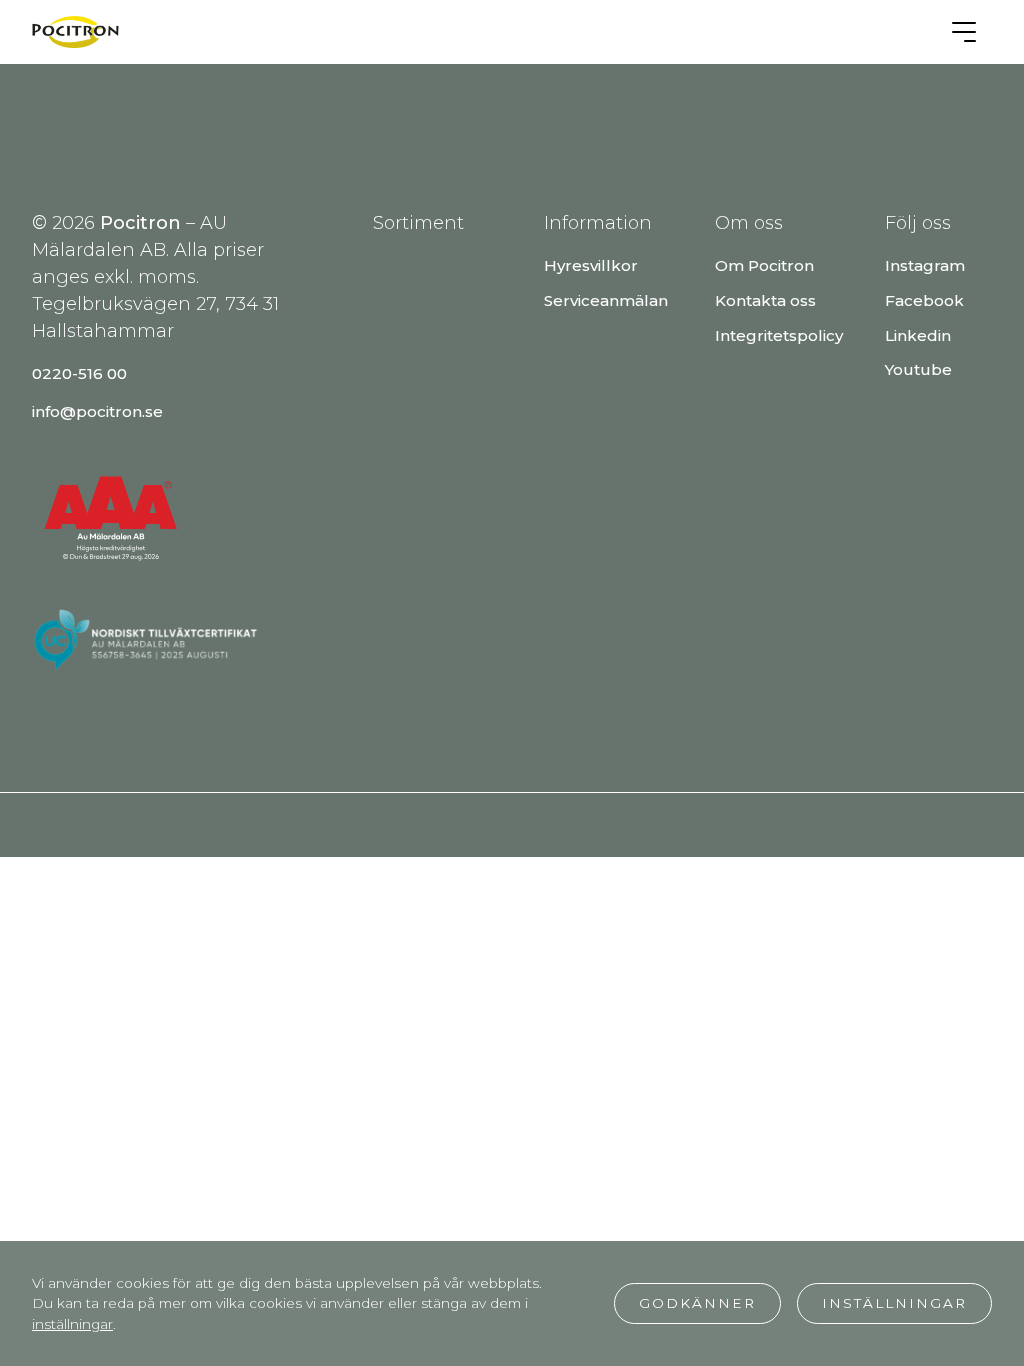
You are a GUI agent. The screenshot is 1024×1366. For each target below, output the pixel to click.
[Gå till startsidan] (75, 32)
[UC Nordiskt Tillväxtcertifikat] (182, 668)
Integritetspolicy (779, 335)
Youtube (918, 369)
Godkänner (697, 1303)
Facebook (924, 300)
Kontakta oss (765, 300)
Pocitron (140, 223)
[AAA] (112, 593)
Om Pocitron (764, 265)
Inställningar (894, 1303)
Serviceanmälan (606, 300)
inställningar (72, 1324)
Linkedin (918, 335)
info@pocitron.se (97, 411)
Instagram (925, 265)
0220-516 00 (79, 373)
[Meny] (964, 32)
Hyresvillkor (591, 265)
